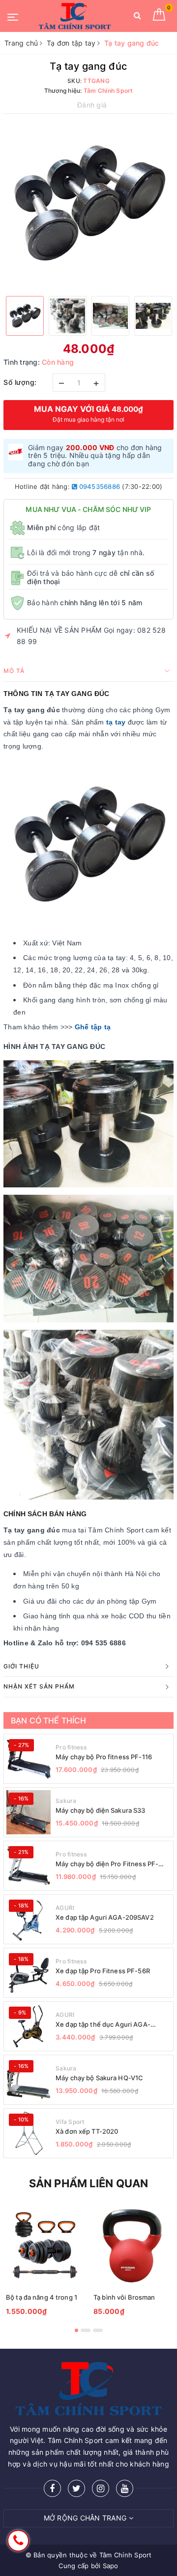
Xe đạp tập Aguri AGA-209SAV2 (105, 1917)
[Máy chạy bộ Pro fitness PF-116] (29, 1759)
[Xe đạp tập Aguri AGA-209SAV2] (29, 1919)
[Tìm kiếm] (137, 17)
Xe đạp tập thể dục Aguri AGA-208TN (103, 2025)
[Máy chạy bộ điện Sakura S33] (29, 1812)
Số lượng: (20, 382)
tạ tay (116, 722)
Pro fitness (71, 1747)
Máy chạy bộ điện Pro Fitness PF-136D (107, 1864)
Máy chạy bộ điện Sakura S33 (101, 1810)
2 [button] (86, 2330)
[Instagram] (101, 2488)
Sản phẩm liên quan (89, 2183)
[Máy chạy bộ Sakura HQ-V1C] (29, 2080)
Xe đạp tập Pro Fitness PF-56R (103, 1971)
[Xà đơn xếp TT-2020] (29, 2133)
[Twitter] (76, 2488)
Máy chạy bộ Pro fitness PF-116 (104, 1757)
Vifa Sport (70, 2122)
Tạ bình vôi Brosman (124, 2297)
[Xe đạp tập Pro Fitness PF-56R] (29, 1973)
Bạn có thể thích (49, 1720)
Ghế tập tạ (93, 1027)
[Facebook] (52, 2488)
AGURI (65, 1908)
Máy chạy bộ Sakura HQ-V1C (99, 2078)
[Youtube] (125, 2488)
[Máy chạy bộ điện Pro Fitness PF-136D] (29, 1866)
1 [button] (76, 2330)
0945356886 (99, 486)
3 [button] (98, 2330)
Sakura (66, 1801)
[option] (88, 204)
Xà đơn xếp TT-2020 (87, 2131)
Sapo (111, 2566)
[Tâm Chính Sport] (75, 16)
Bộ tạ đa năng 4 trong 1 (42, 2297)
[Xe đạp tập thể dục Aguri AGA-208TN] (29, 2026)
